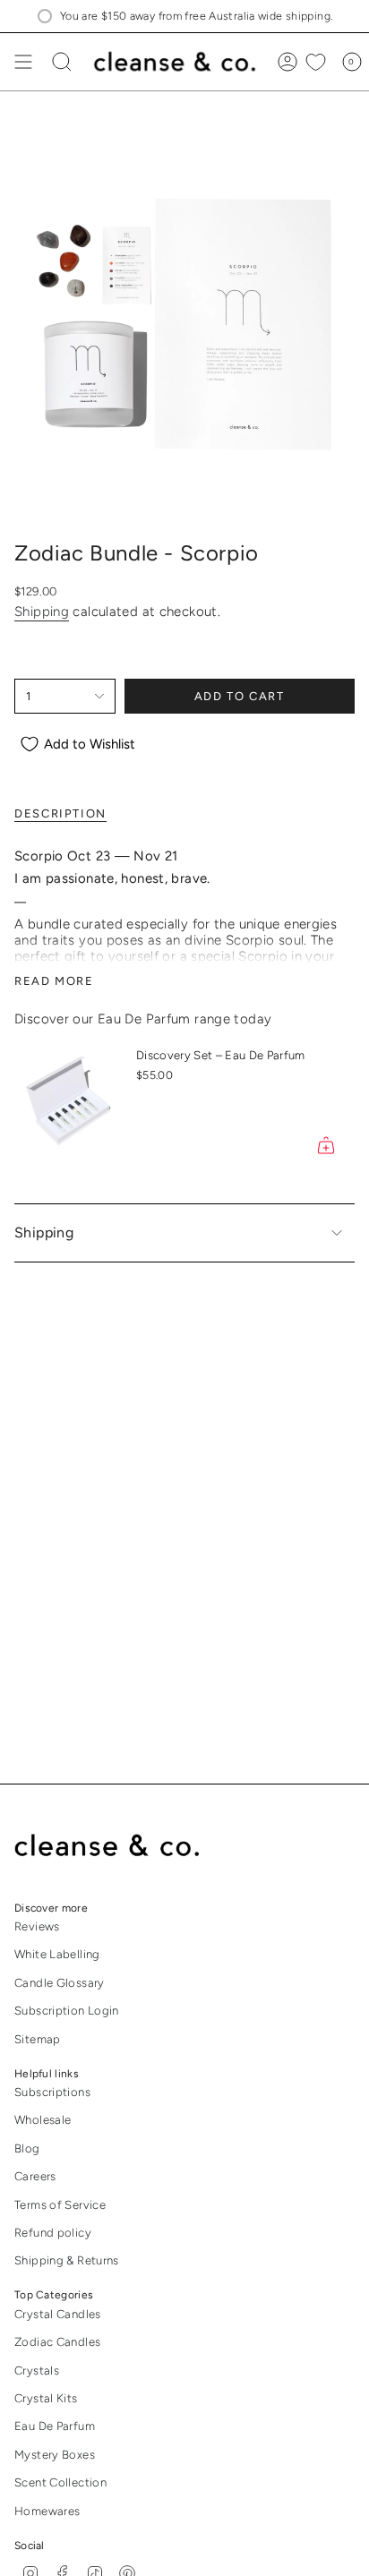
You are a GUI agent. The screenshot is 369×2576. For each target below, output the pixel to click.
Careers (35, 2176)
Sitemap (38, 2039)
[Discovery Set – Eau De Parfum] (68, 1104)
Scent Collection (60, 2482)
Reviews (37, 1926)
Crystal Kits (46, 2398)
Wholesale (43, 2120)
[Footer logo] (120, 1846)
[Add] (326, 1145)
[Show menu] (23, 62)
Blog (27, 2148)
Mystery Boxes (55, 2455)
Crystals (37, 2371)
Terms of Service (60, 2205)
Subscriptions (52, 2092)
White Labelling (57, 1954)
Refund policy (53, 2233)
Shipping (42, 612)
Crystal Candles (58, 2314)
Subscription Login (67, 2011)
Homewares (47, 2511)
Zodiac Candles (57, 2342)
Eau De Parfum (55, 2426)
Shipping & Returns (67, 2260)
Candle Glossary (60, 1983)
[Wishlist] (316, 62)
